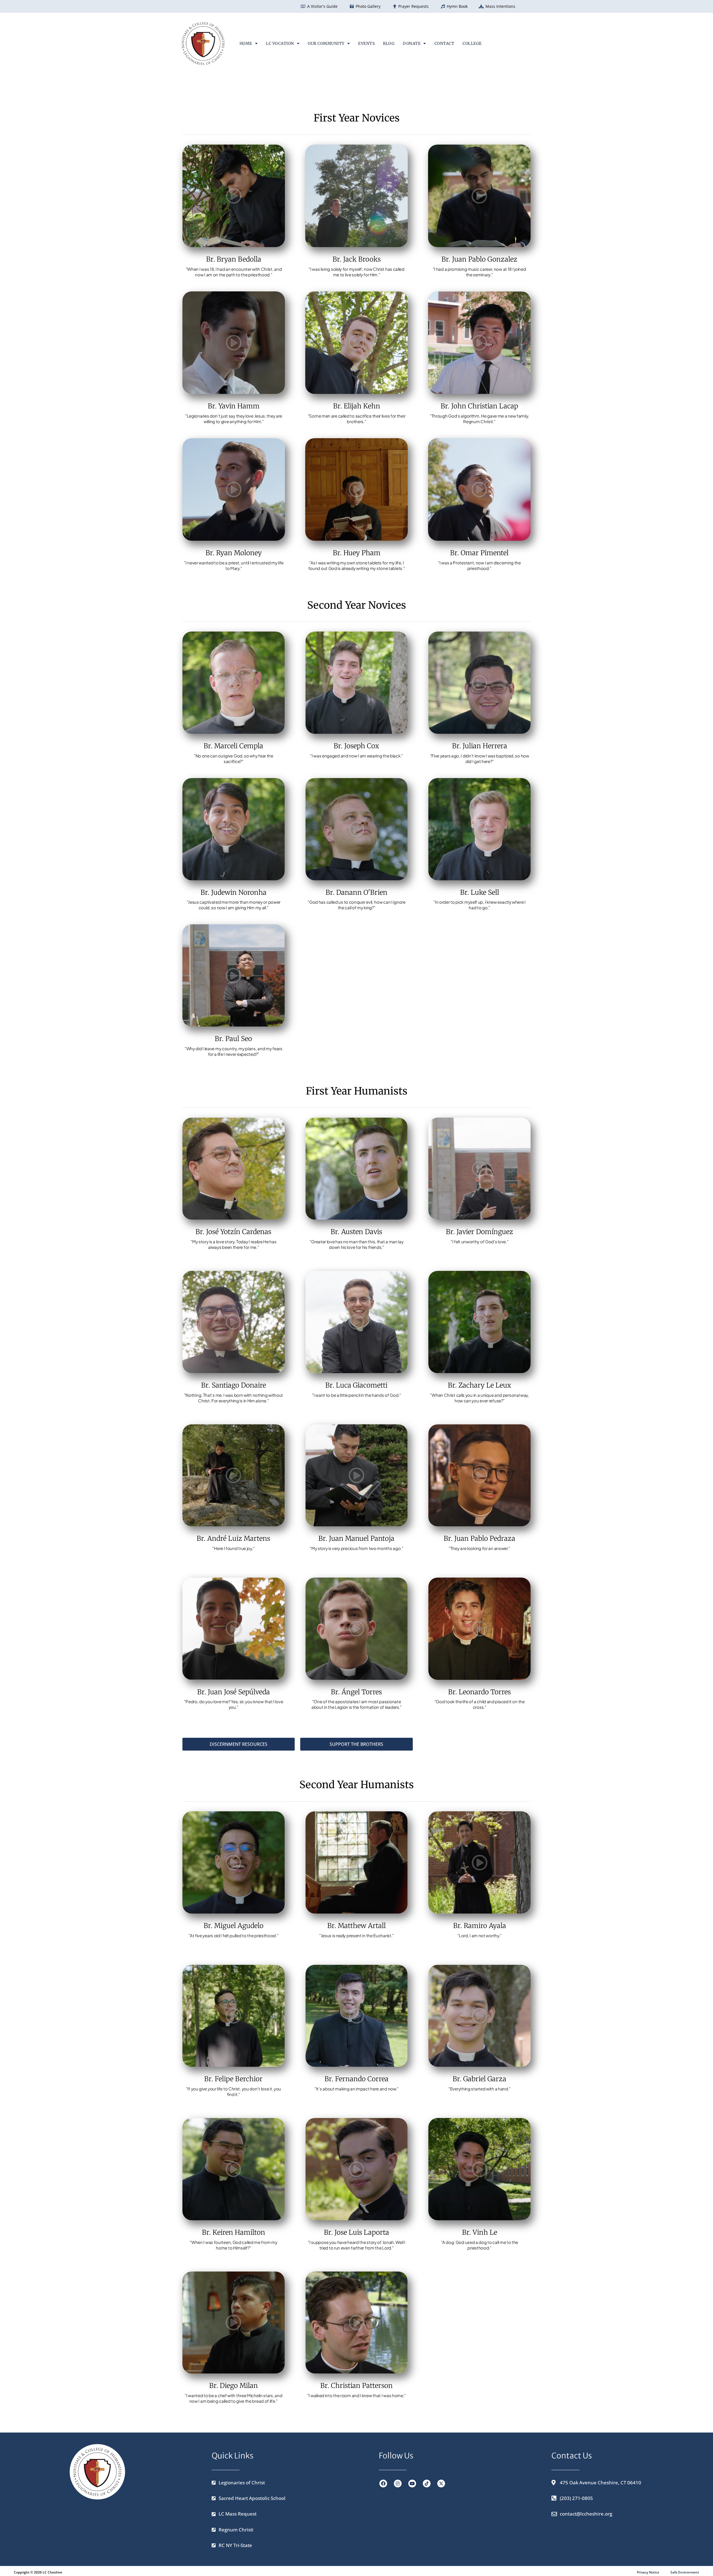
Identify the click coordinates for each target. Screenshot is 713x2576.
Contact (445, 43)
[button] (249, 43)
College (472, 43)
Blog (389, 43)
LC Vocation (280, 43)
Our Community (326, 43)
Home (246, 43)
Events (366, 43)
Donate (412, 43)
